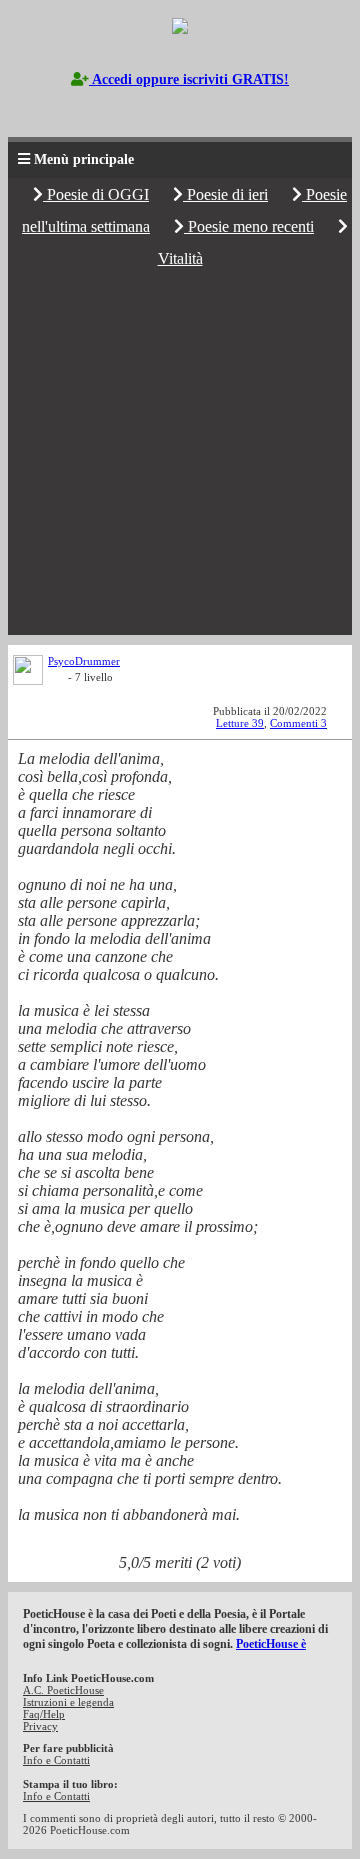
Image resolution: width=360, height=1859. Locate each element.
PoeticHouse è (271, 1644)
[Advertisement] (180, 455)
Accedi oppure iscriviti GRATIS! (189, 79)
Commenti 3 (298, 723)
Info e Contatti (56, 1760)
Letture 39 (240, 723)
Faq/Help (44, 1714)
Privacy (40, 1726)
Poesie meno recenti (249, 226)
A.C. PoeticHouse (63, 1690)
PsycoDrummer (84, 661)
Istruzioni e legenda (68, 1702)
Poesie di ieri (225, 194)
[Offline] (58, 680)
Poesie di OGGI (96, 194)
